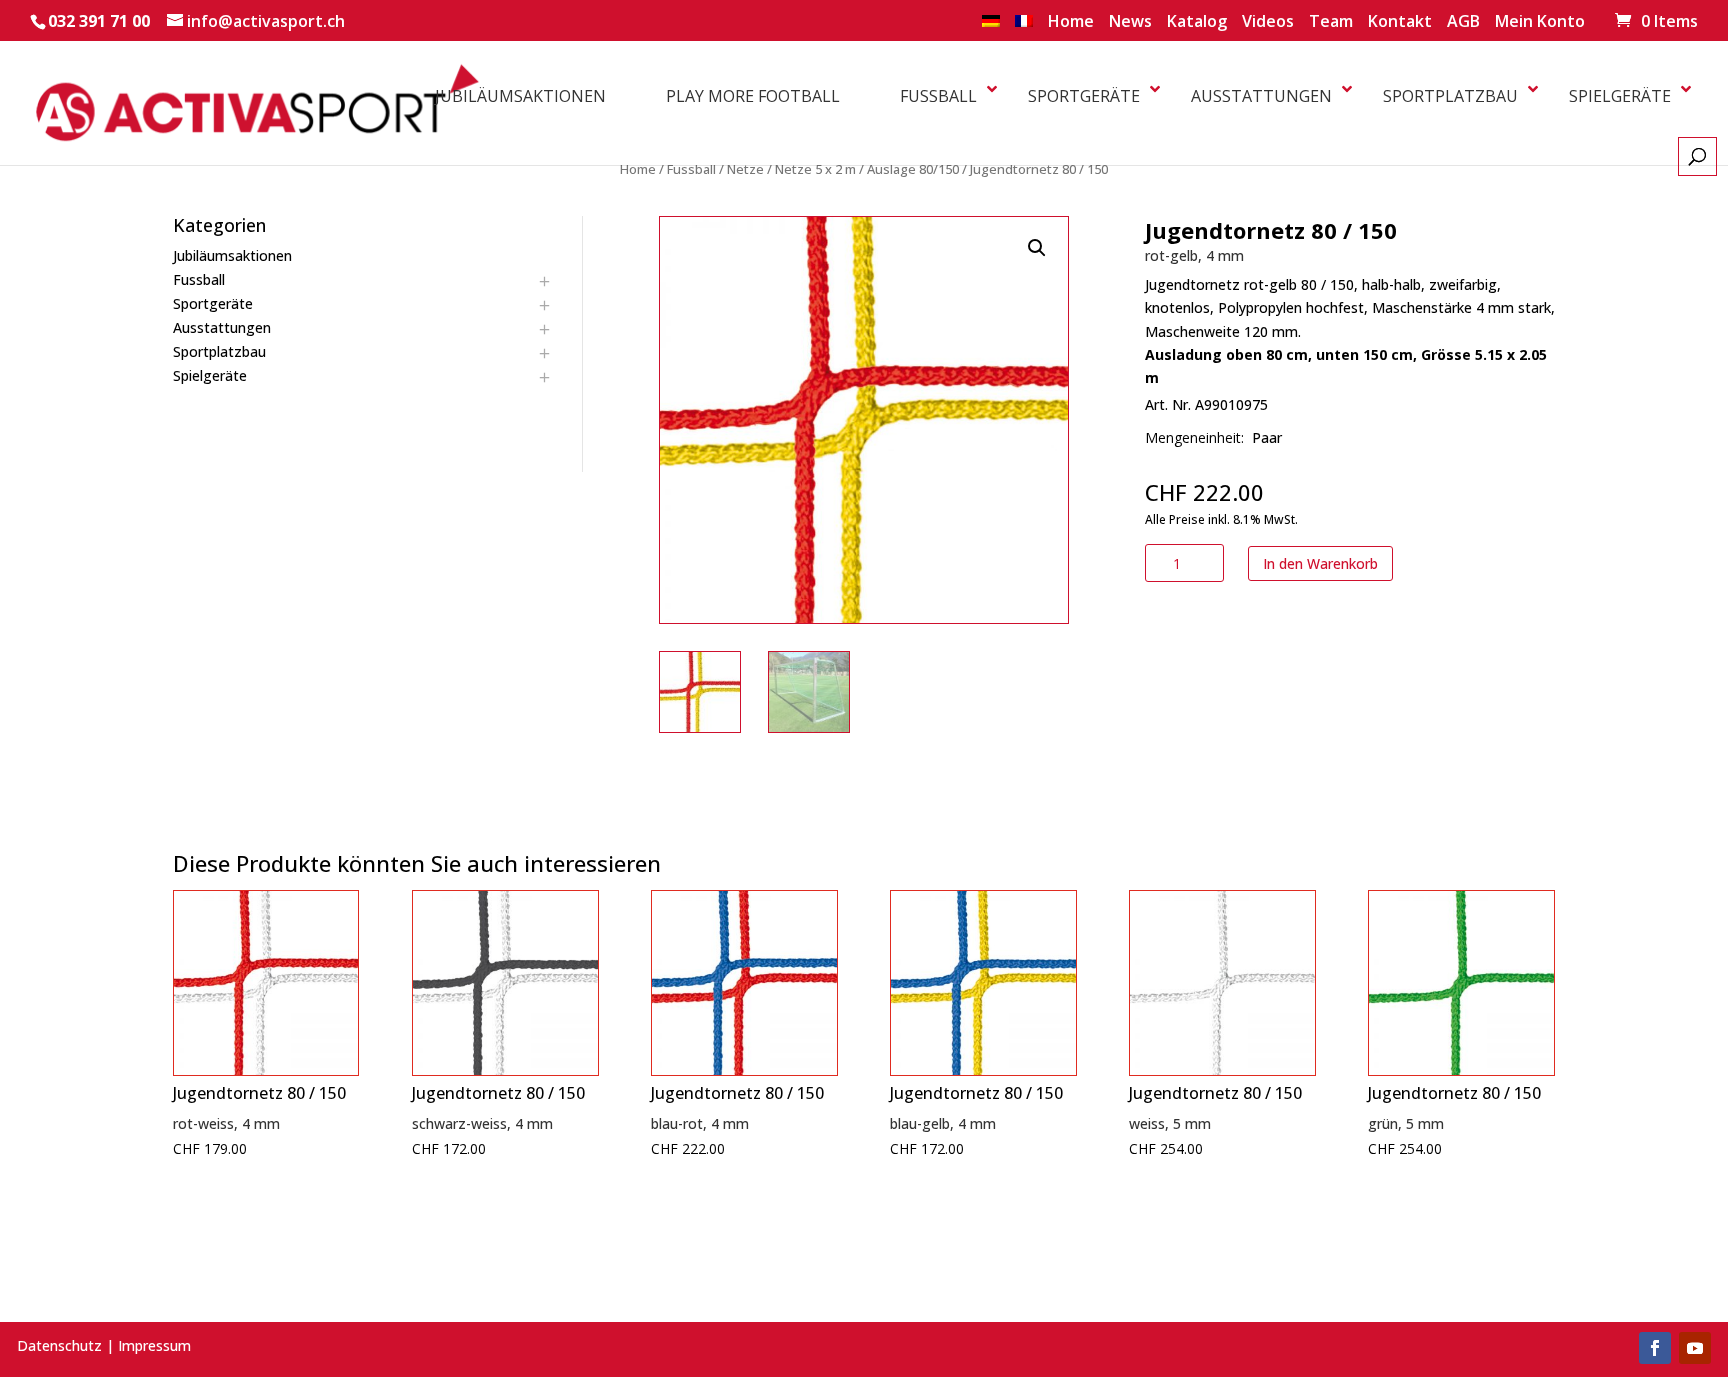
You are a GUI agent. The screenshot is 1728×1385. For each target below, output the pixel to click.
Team (1331, 22)
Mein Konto (1540, 22)
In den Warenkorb (1320, 563)
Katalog (1197, 22)
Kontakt (1400, 22)
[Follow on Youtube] (1695, 1348)
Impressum (154, 1345)
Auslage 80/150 (913, 169)
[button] (1037, 248)
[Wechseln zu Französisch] (1024, 27)
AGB (1463, 22)
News (1130, 22)
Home (1071, 22)
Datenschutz (59, 1345)
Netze (745, 169)
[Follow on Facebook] (1655, 1348)
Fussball (691, 169)
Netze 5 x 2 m (815, 169)
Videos (1268, 22)
